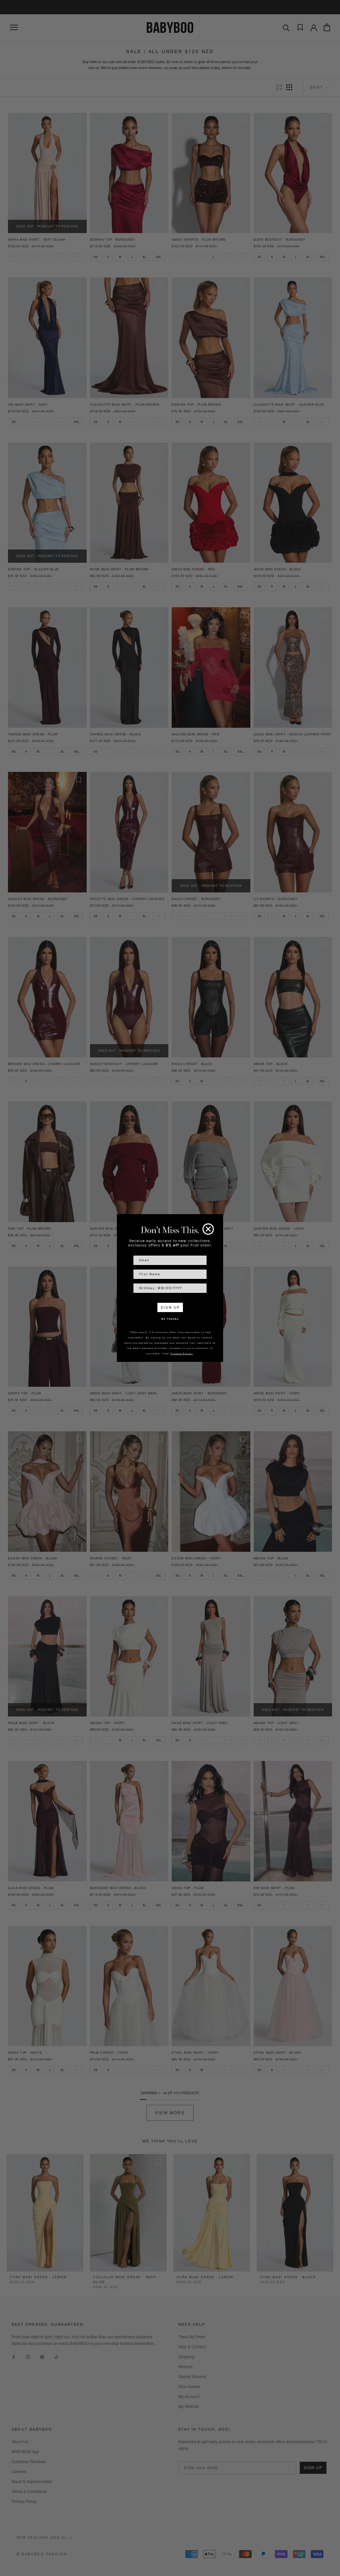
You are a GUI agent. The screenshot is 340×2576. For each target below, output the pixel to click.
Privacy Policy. (182, 1353)
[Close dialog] (208, 1229)
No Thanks (170, 1319)
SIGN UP (170, 1307)
